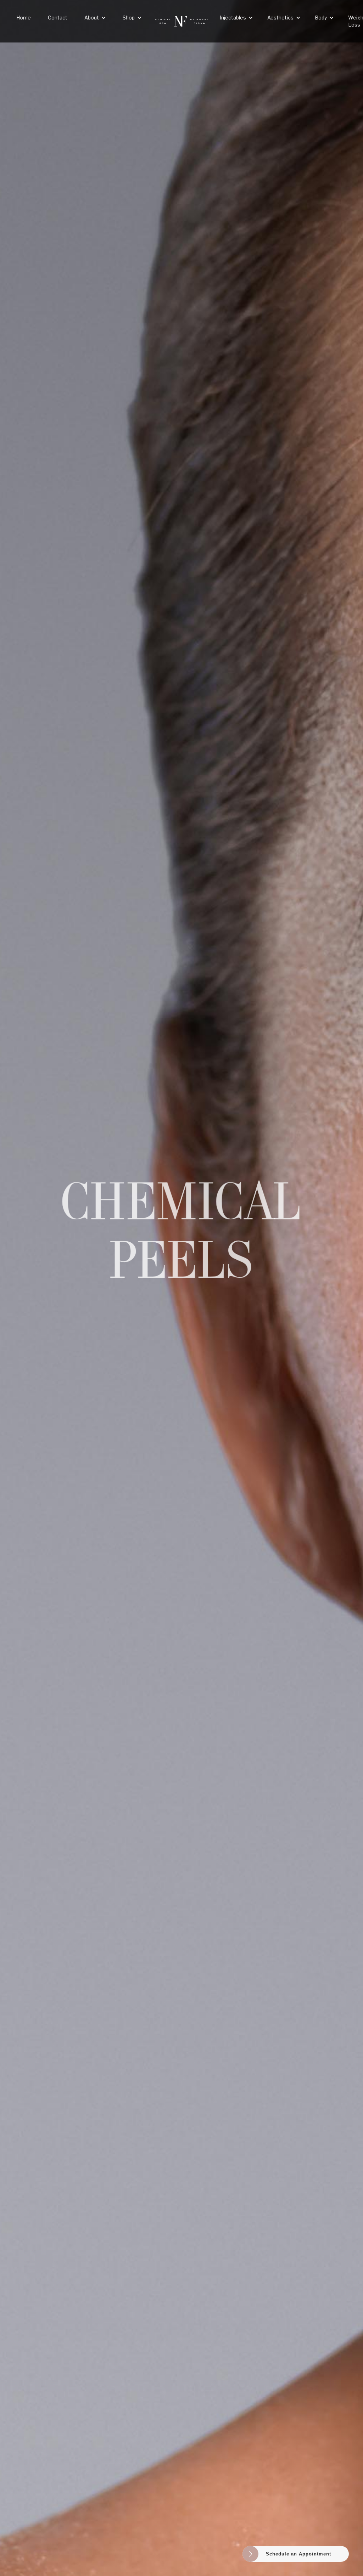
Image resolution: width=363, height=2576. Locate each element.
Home (24, 18)
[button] (95, 18)
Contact (58, 18)
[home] (182, 21)
